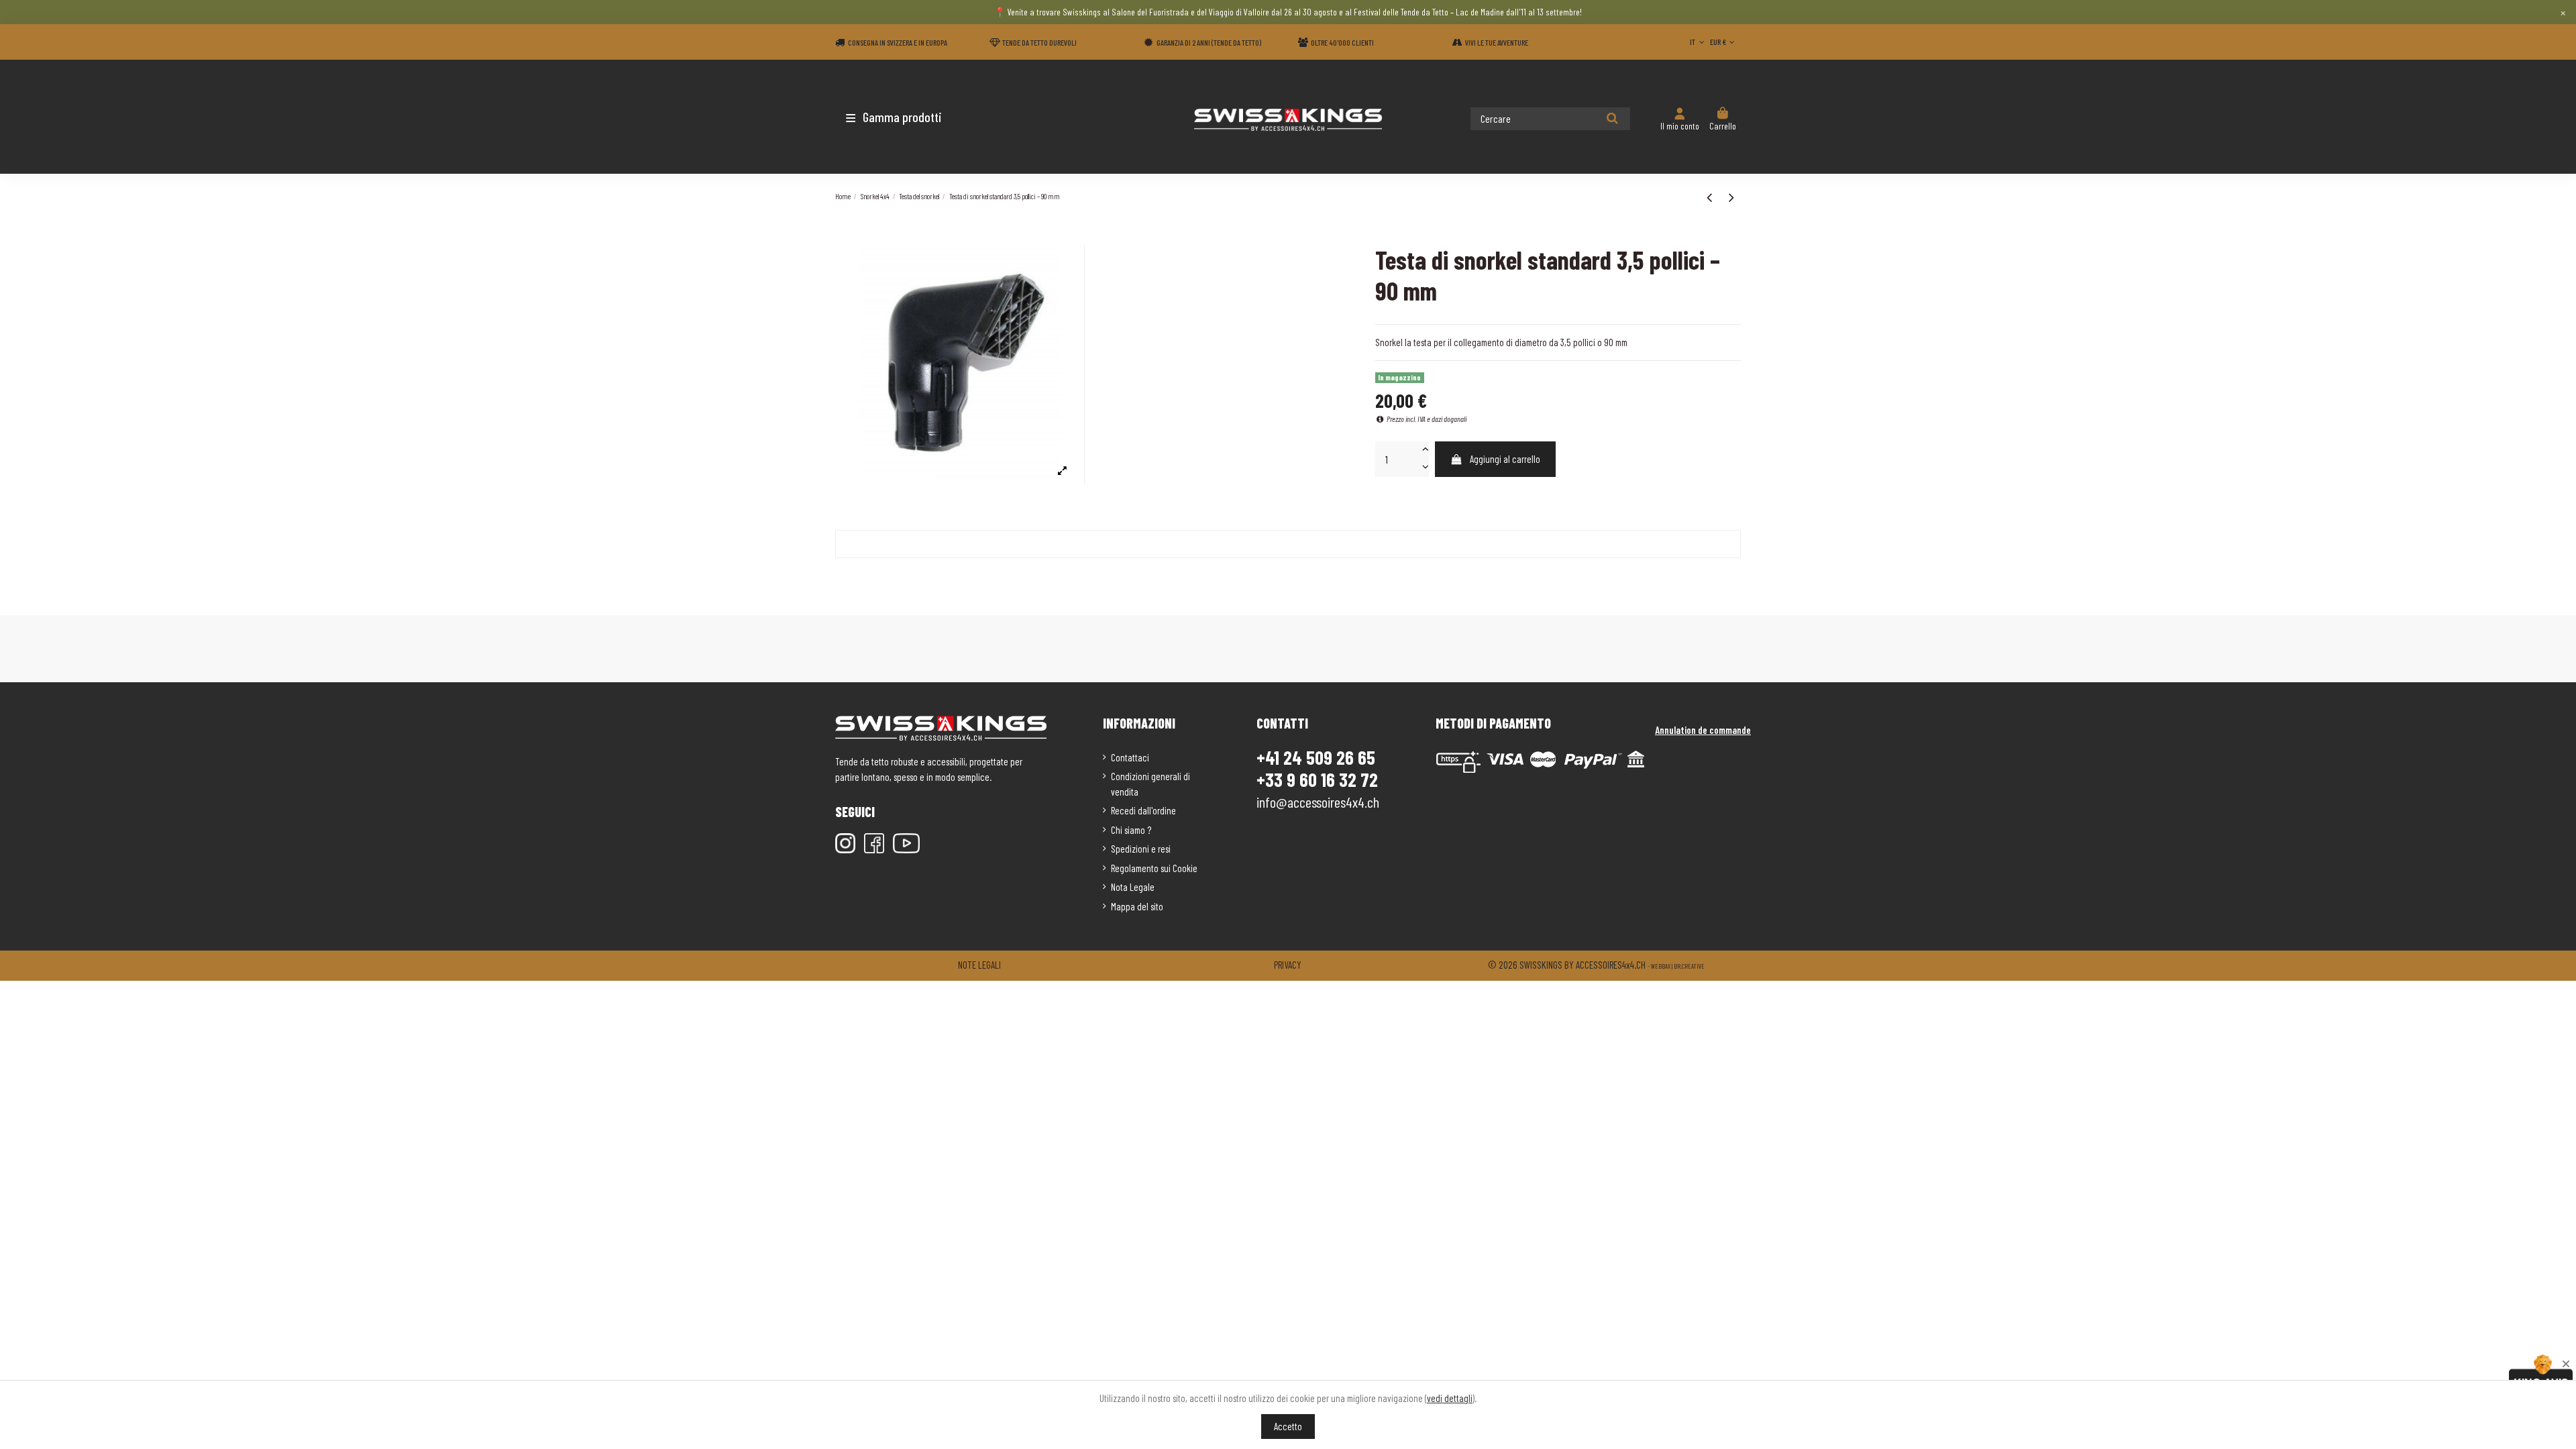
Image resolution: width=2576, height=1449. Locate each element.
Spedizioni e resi (1141, 849)
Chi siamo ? (1131, 830)
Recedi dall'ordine (1143, 810)
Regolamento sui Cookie (1154, 868)
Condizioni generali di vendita (1150, 784)
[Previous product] (1711, 197)
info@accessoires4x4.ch (1318, 802)
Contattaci (1130, 757)
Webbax (1661, 966)
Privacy (1288, 965)
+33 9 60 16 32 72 (1317, 780)
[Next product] (1731, 197)
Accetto (1288, 1426)
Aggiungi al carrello (1505, 459)
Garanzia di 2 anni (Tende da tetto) (1209, 42)
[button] (914, 117)
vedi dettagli (1450, 1398)
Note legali (979, 965)
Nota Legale (1133, 887)
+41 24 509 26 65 (1316, 757)
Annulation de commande (1703, 730)
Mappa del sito (1137, 906)
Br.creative (1689, 966)
